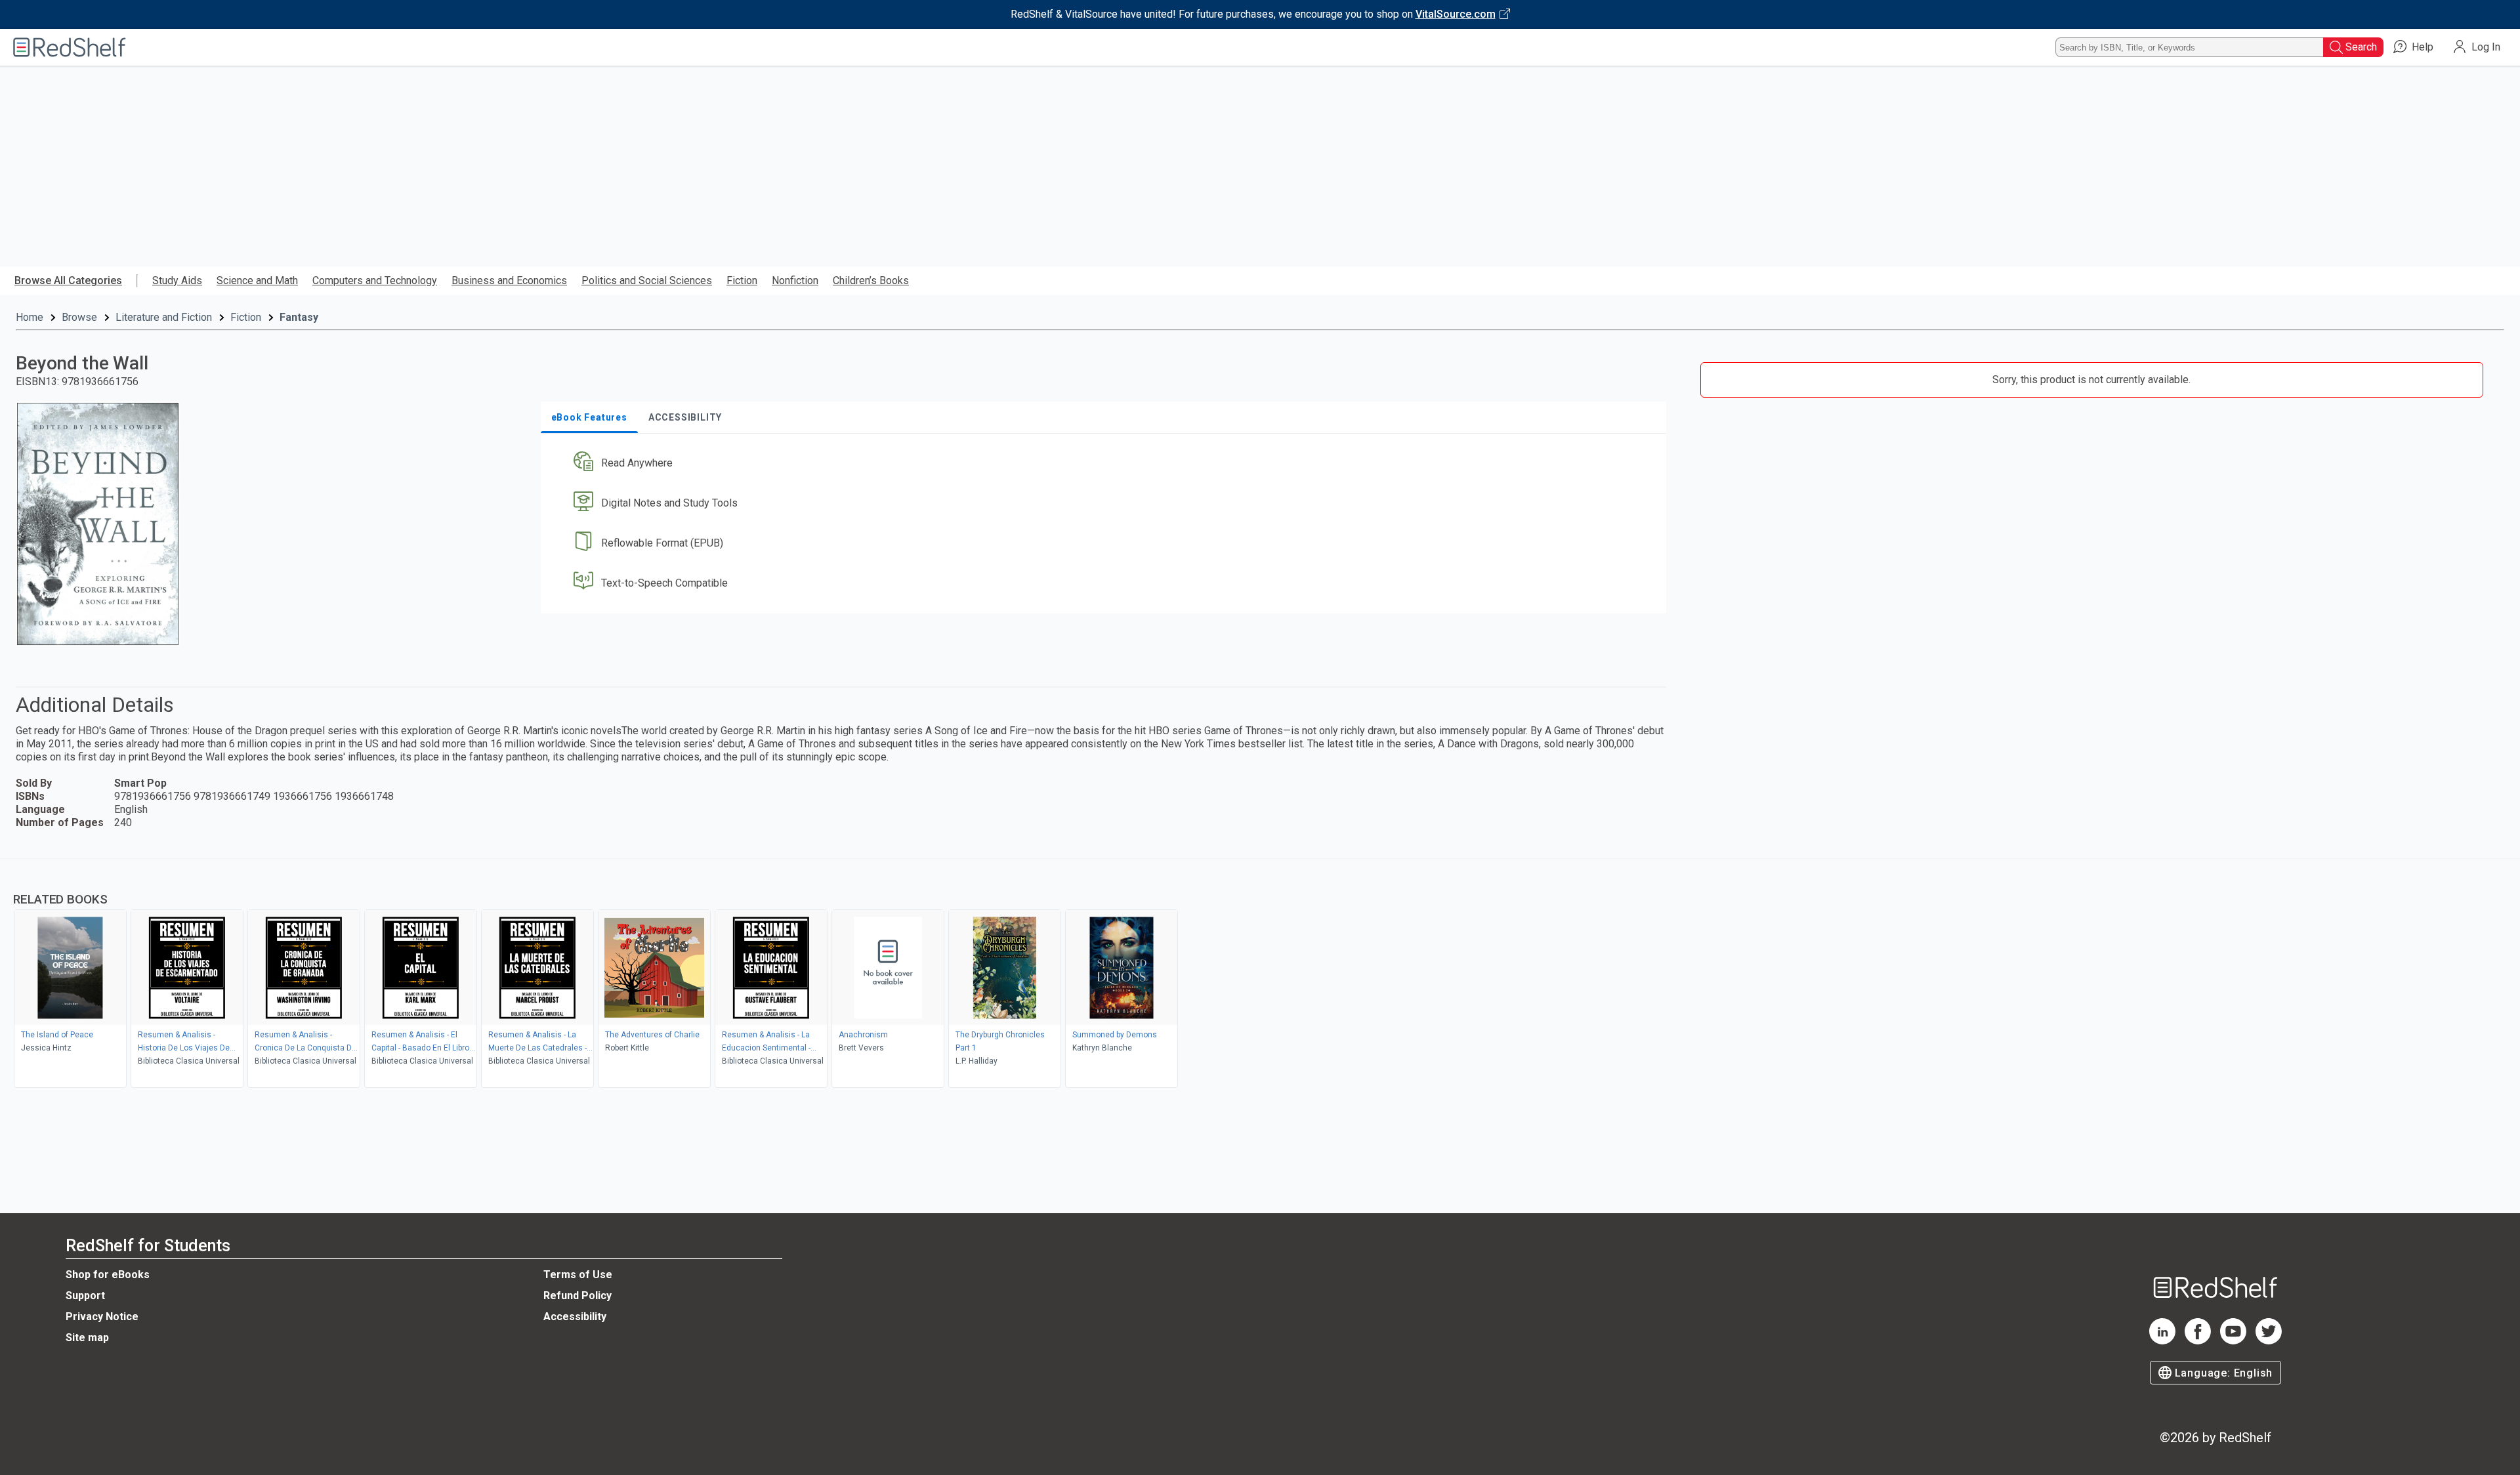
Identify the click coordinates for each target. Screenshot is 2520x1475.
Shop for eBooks (108, 1275)
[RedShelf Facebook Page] (2198, 1341)
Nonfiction (795, 280)
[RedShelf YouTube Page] (2233, 1341)
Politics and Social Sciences (647, 280)
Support (85, 1296)
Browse (79, 317)
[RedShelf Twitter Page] (2269, 1341)
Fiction (742, 280)
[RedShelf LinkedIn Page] (2162, 1341)
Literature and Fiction (164, 317)
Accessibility (575, 1317)
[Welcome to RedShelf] (70, 47)
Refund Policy (577, 1296)
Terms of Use (578, 1275)
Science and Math (257, 280)
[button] (1106, 464)
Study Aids (177, 280)
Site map (87, 1338)
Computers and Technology (375, 280)
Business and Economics (509, 280)
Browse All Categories (68, 280)
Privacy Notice (102, 1317)
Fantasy (299, 317)
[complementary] (1260, 975)
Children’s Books (871, 280)
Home (30, 317)
